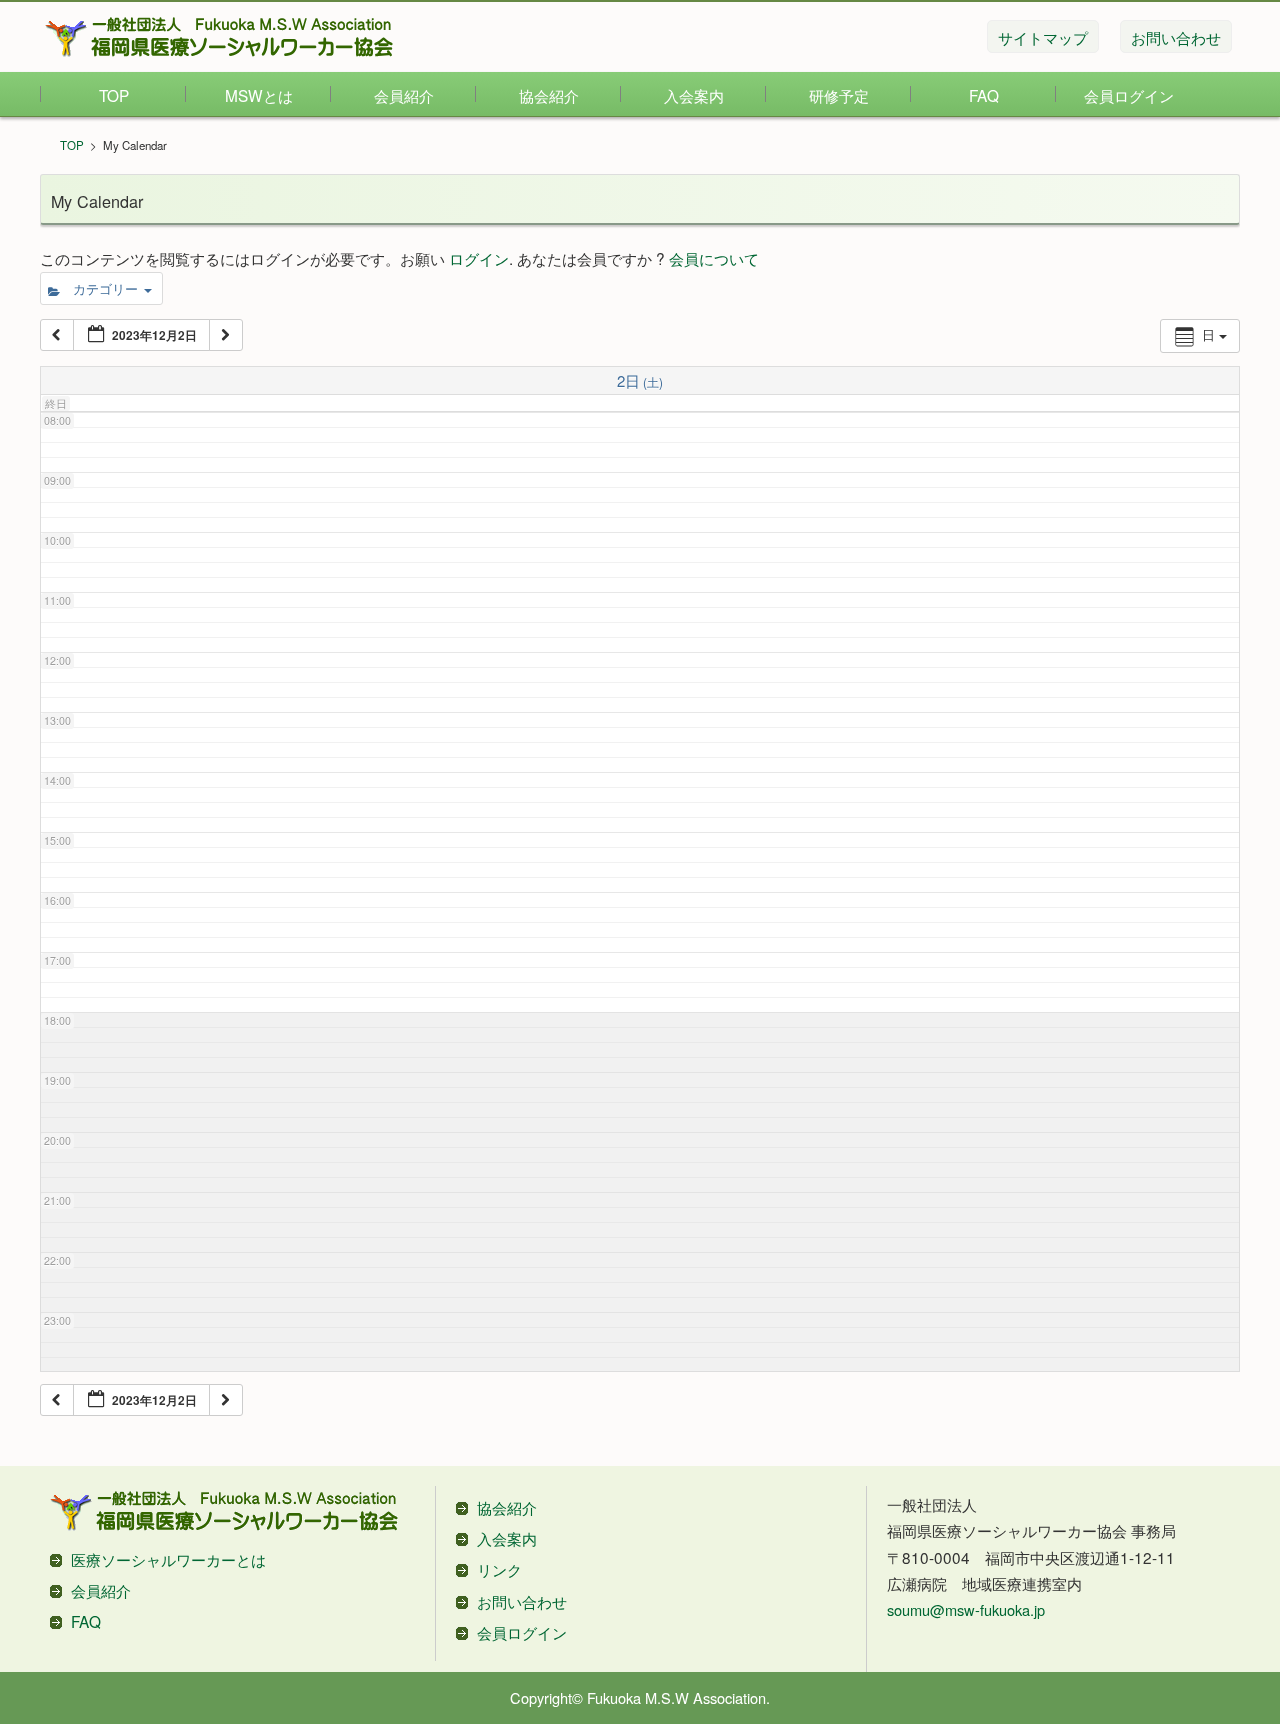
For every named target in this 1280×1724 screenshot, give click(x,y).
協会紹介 (549, 95)
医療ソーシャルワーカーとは (168, 1559)
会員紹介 (404, 95)
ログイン (479, 258)
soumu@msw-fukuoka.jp (966, 1609)
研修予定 (839, 95)
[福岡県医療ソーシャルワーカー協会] (219, 37)
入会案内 (694, 95)
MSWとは (259, 95)
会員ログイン (1129, 95)
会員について (714, 258)
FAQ (984, 95)
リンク (499, 1569)
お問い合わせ (522, 1601)
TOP (114, 95)
